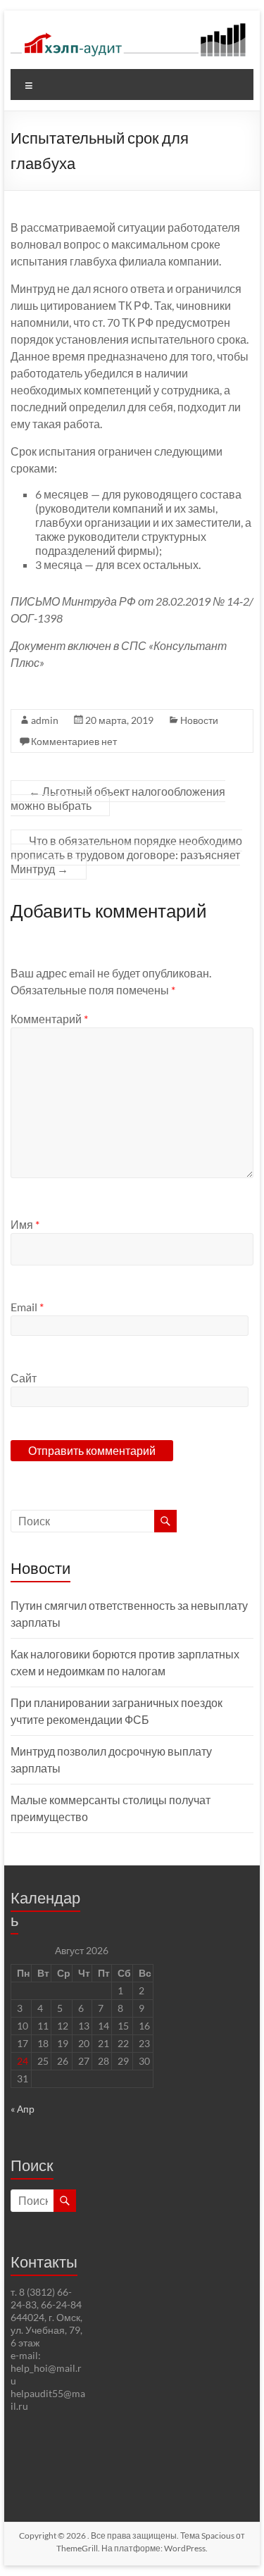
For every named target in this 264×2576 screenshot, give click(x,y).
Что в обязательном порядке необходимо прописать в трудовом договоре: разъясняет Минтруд (126, 855)
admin (45, 720)
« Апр (23, 2109)
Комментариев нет (74, 741)
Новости (199, 720)
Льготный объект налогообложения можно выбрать (118, 798)
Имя (25, 1224)
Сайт (24, 1378)
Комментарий (49, 1019)
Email (27, 1307)
